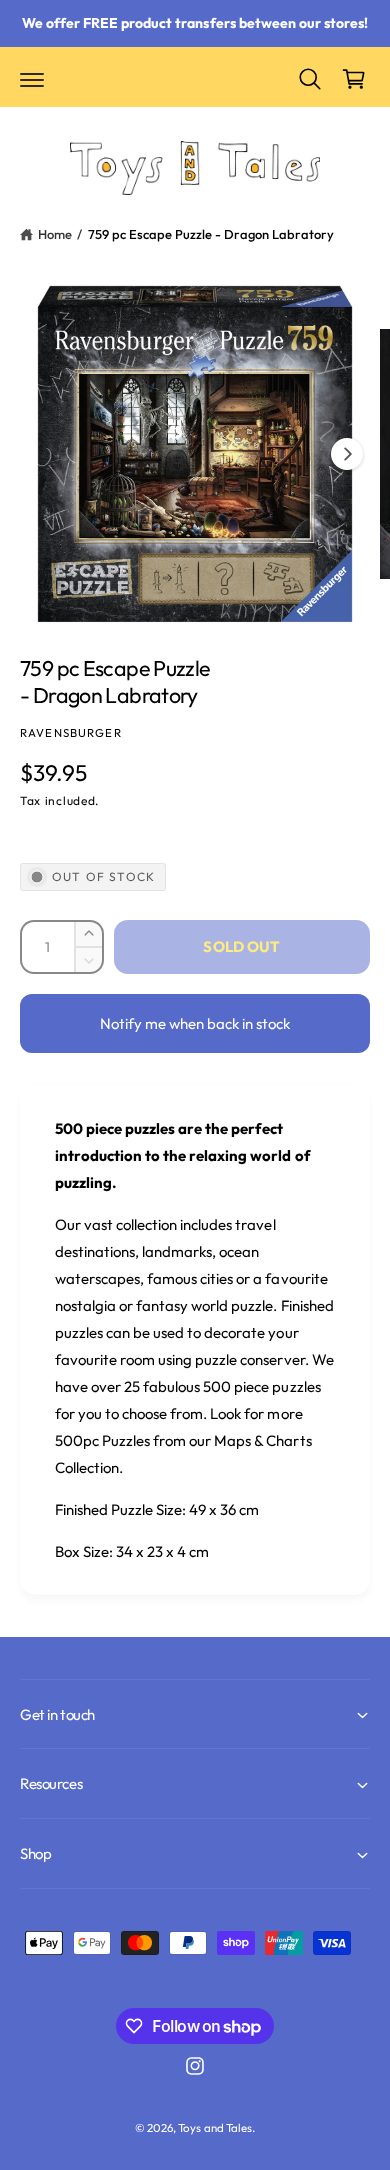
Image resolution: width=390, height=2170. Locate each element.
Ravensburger (71, 732)
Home (55, 234)
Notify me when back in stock (195, 1023)
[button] (32, 79)
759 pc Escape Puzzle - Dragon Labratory (211, 234)
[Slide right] (347, 454)
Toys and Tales (214, 2127)
